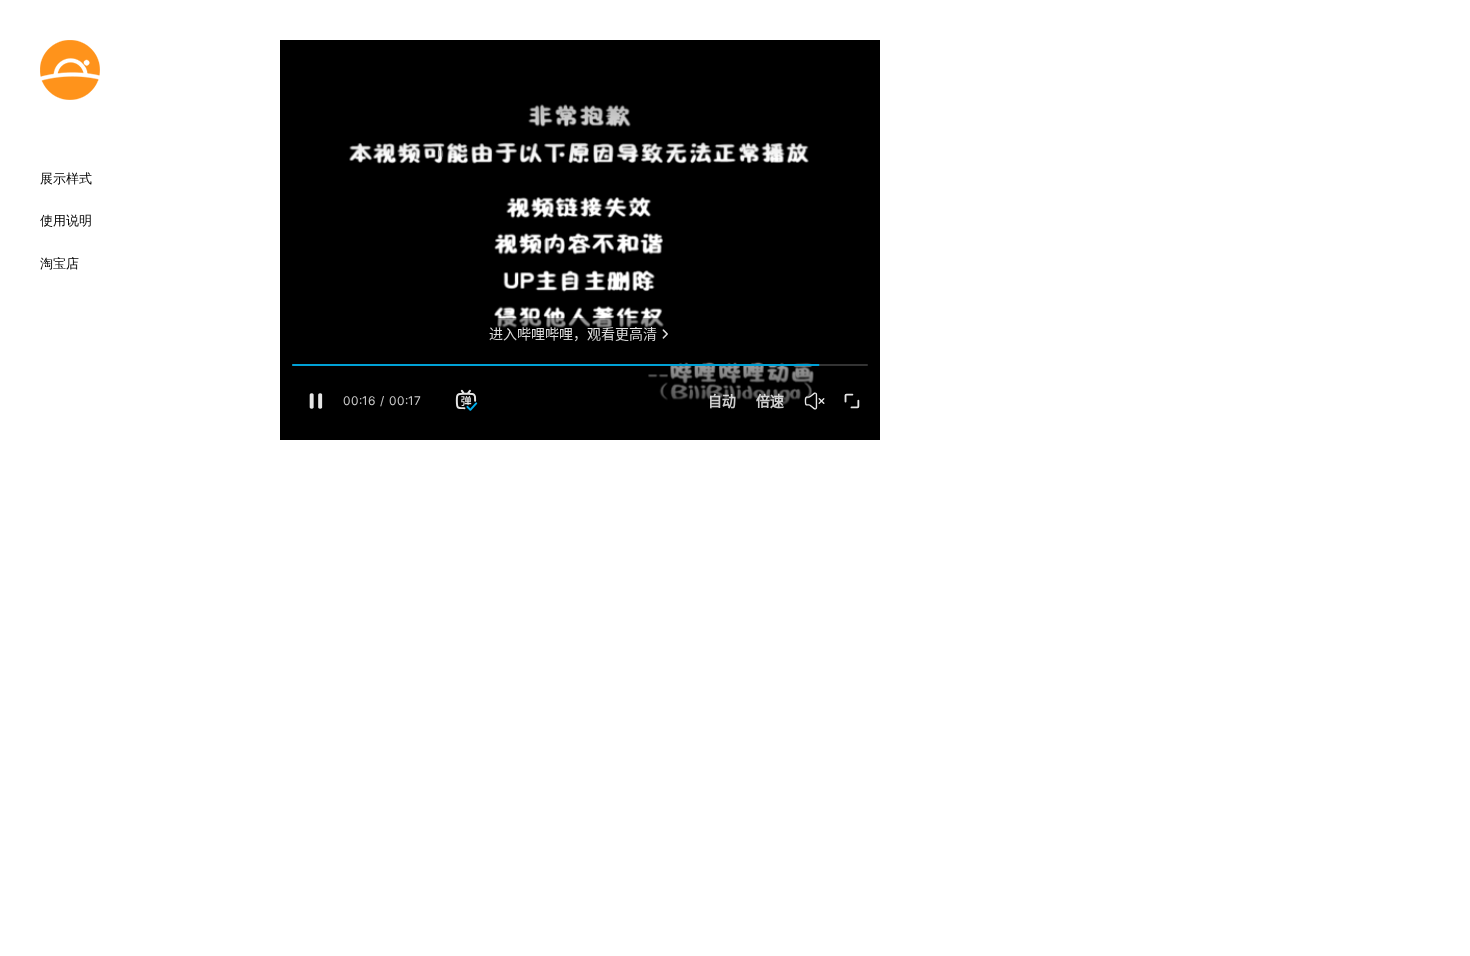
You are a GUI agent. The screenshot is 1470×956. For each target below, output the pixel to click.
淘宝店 (59, 264)
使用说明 (66, 221)
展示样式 (66, 179)
